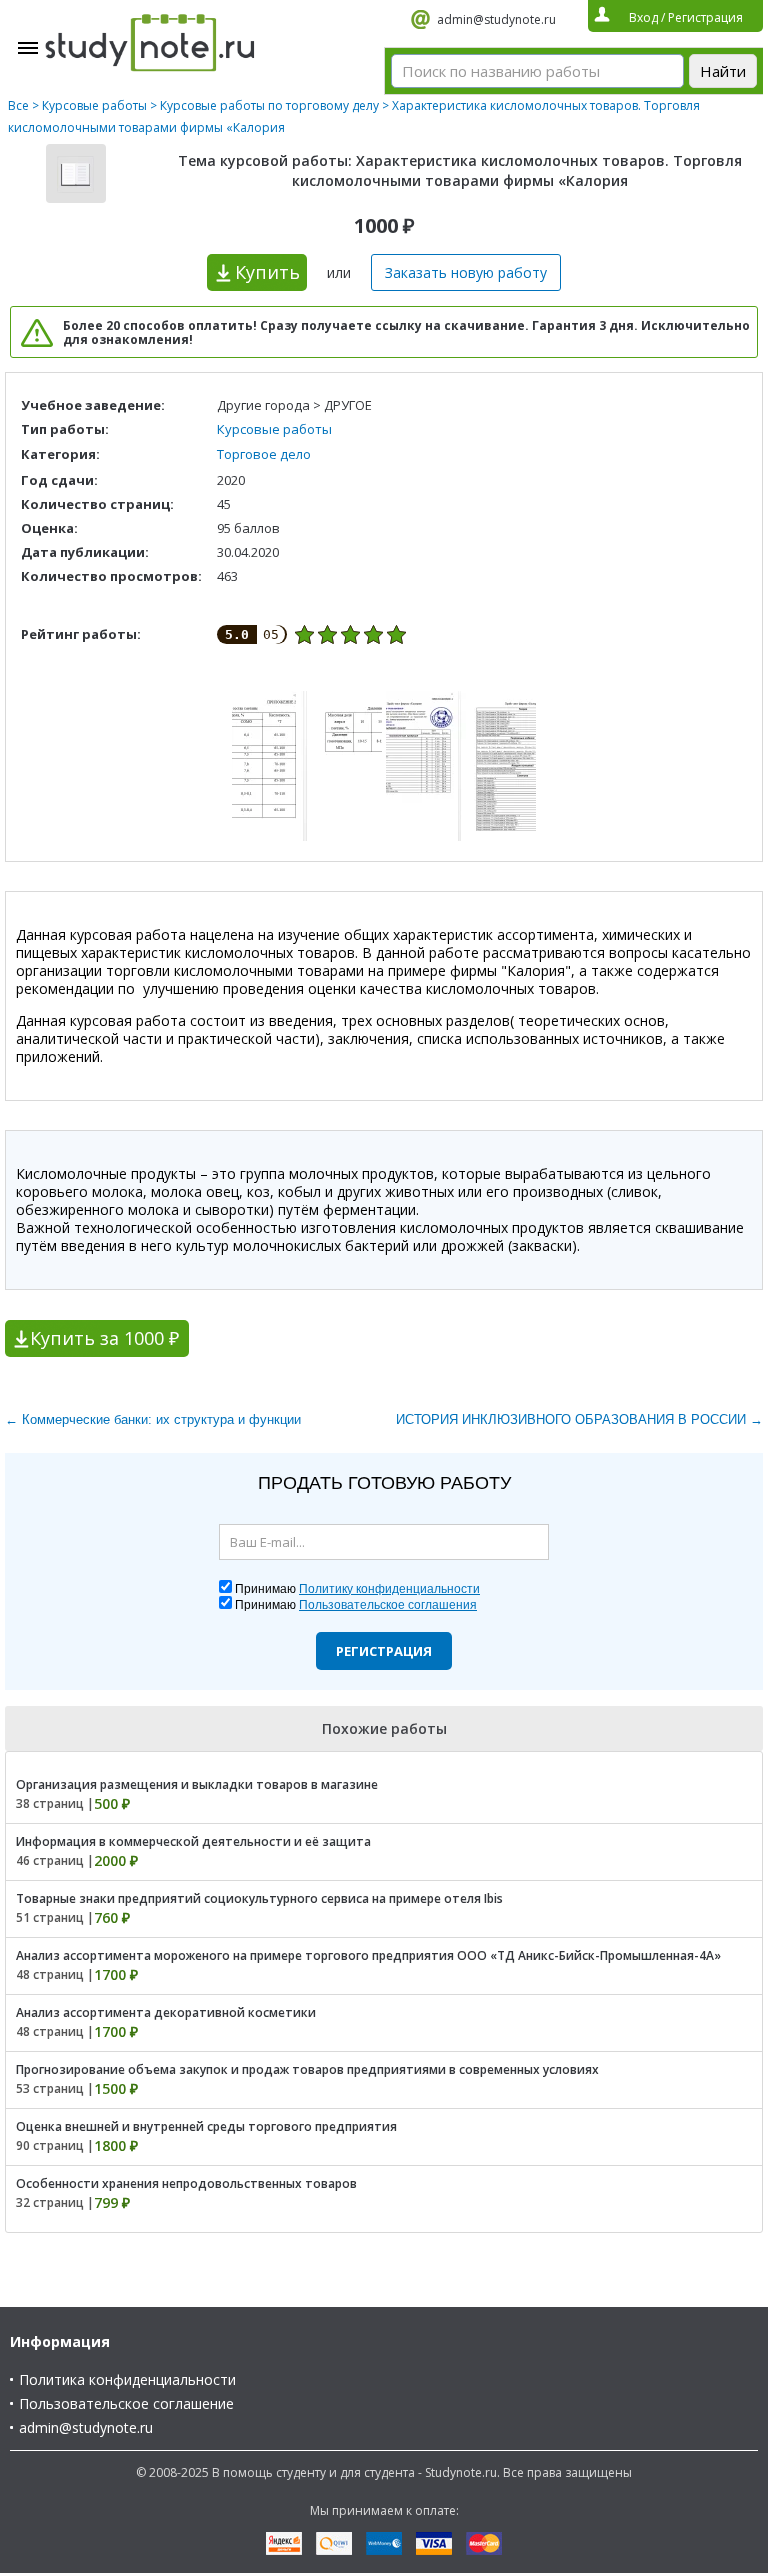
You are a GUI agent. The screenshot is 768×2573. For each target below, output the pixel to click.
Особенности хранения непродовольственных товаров (186, 2183)
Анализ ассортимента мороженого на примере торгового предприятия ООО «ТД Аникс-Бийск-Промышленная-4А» (368, 1955)
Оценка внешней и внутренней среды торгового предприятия (206, 2126)
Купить (267, 272)
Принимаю (357, 1589)
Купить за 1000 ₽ (104, 1338)
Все (18, 105)
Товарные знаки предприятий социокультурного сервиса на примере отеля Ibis (259, 1898)
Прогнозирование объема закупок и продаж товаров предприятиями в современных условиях (307, 2069)
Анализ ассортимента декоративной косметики (166, 2012)
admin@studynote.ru (496, 19)
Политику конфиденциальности (389, 1589)
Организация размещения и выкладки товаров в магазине (197, 1784)
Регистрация (384, 1651)
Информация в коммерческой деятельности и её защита (193, 1841)
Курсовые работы (94, 105)
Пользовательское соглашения (388, 1605)
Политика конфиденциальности (127, 2379)
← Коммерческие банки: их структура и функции (153, 1419)
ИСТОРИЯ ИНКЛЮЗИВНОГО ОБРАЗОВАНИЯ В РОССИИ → (579, 1419)
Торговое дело (264, 454)
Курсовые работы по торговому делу (269, 105)
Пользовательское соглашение (126, 2403)
